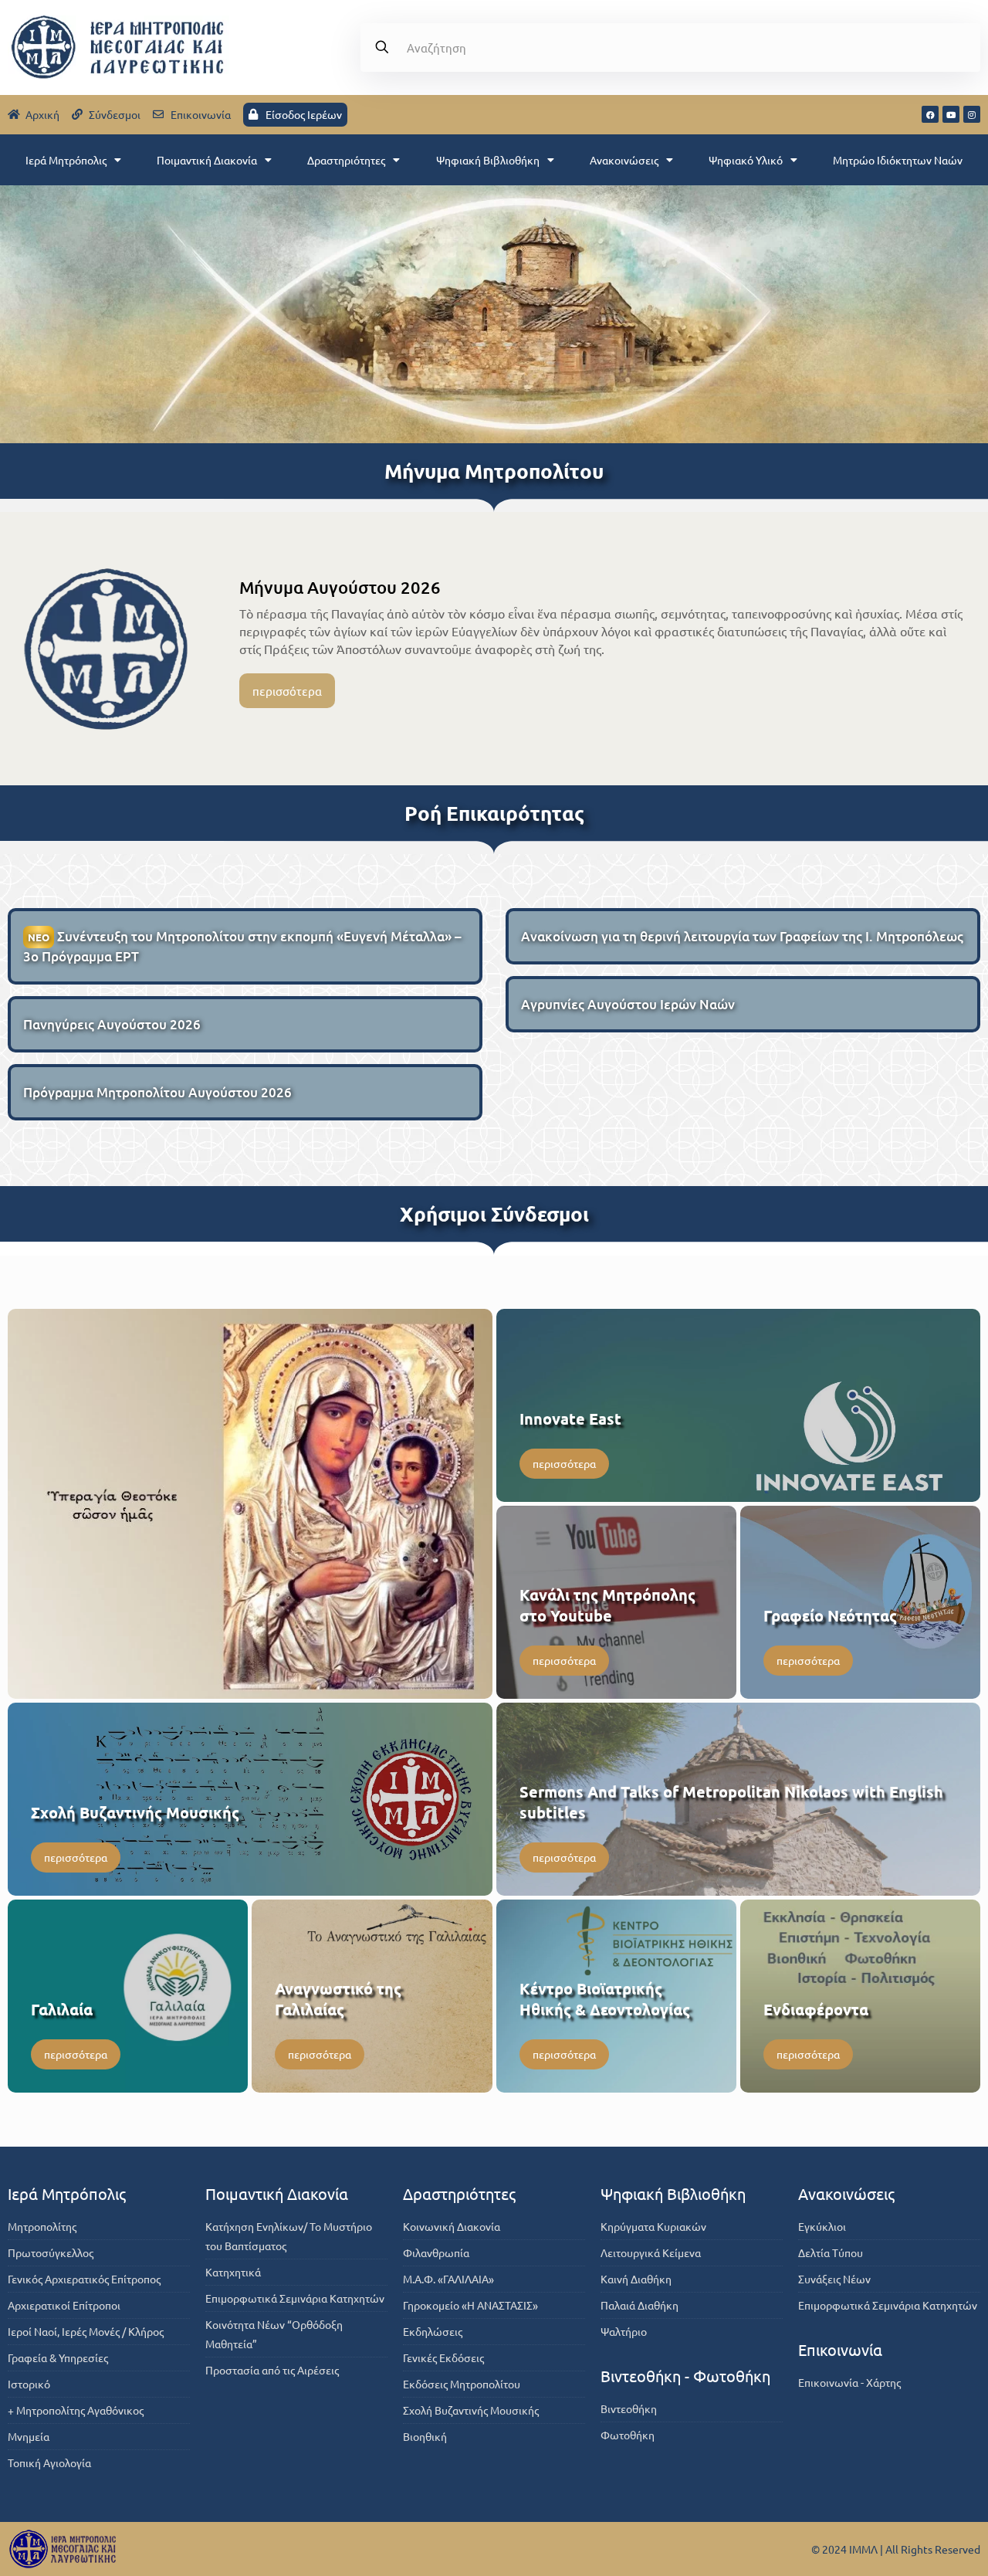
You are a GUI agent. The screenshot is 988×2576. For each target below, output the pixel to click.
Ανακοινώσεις (624, 160)
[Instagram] (972, 114)
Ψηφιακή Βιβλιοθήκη (488, 160)
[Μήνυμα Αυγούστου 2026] (106, 649)
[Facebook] (930, 114)
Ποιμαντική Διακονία (207, 160)
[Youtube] (951, 114)
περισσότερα (287, 691)
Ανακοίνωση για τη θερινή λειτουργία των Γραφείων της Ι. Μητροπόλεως (742, 936)
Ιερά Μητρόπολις (66, 160)
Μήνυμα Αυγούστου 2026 (340, 587)
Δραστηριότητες (346, 160)
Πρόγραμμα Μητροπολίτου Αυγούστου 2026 (157, 1092)
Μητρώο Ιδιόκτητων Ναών (898, 160)
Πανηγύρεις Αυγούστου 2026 (112, 1024)
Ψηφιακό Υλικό (746, 160)
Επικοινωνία (840, 2349)
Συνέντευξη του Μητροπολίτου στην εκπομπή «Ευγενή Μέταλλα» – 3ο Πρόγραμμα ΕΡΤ (242, 946)
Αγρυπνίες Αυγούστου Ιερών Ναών (628, 1004)
